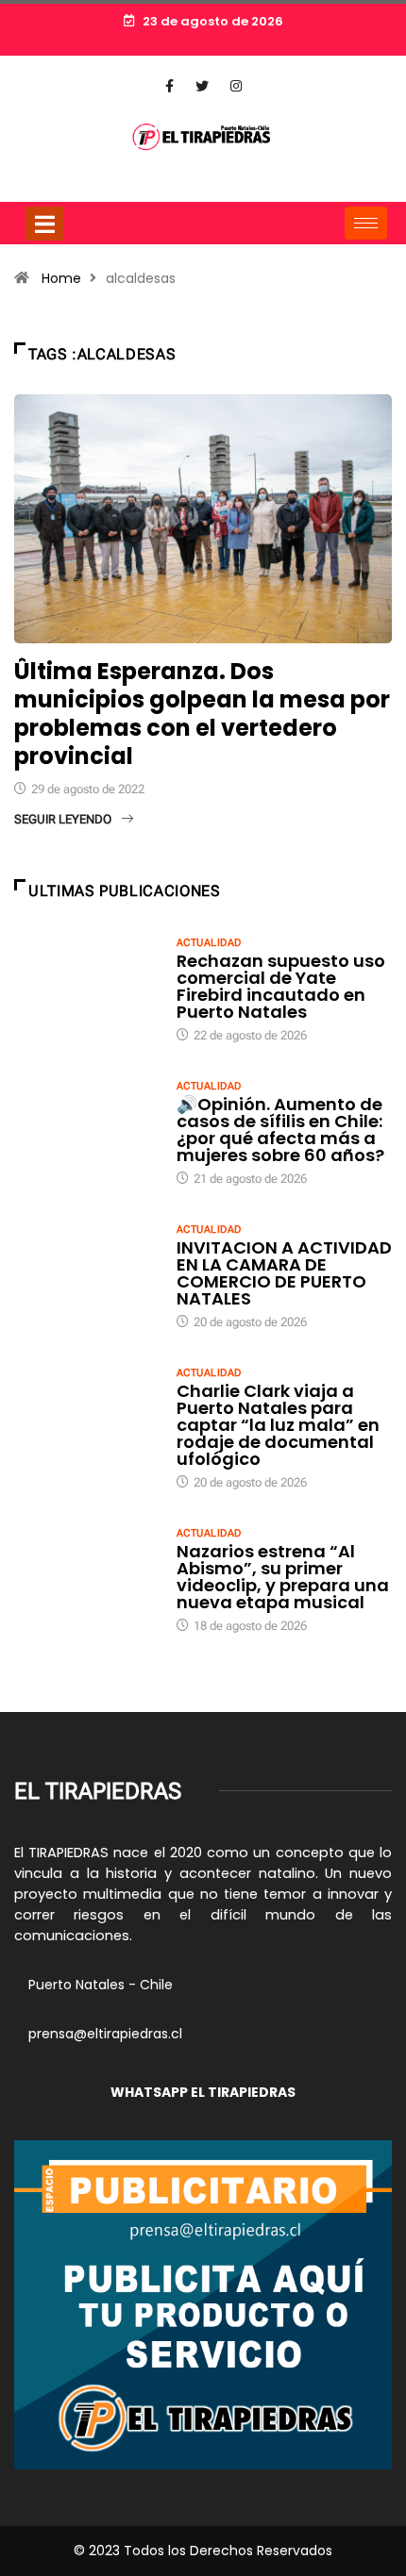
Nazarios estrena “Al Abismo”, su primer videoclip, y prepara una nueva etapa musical (283, 1577)
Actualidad (209, 943)
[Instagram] (236, 87)
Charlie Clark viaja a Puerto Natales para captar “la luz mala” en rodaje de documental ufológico (278, 1425)
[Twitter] (202, 87)
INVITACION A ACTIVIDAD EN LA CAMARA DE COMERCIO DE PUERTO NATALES (284, 1273)
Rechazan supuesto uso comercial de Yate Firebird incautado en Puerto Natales (281, 986)
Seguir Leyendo (63, 819)
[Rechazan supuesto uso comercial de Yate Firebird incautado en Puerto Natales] (86, 989)
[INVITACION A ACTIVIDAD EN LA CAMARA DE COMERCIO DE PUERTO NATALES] (86, 1275)
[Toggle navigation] (44, 224)
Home (61, 278)
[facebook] (169, 87)
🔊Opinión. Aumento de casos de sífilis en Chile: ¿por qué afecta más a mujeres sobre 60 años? (280, 1130)
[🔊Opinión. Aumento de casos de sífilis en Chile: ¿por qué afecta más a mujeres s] (86, 1132)
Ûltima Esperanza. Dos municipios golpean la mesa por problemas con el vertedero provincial (202, 714)
